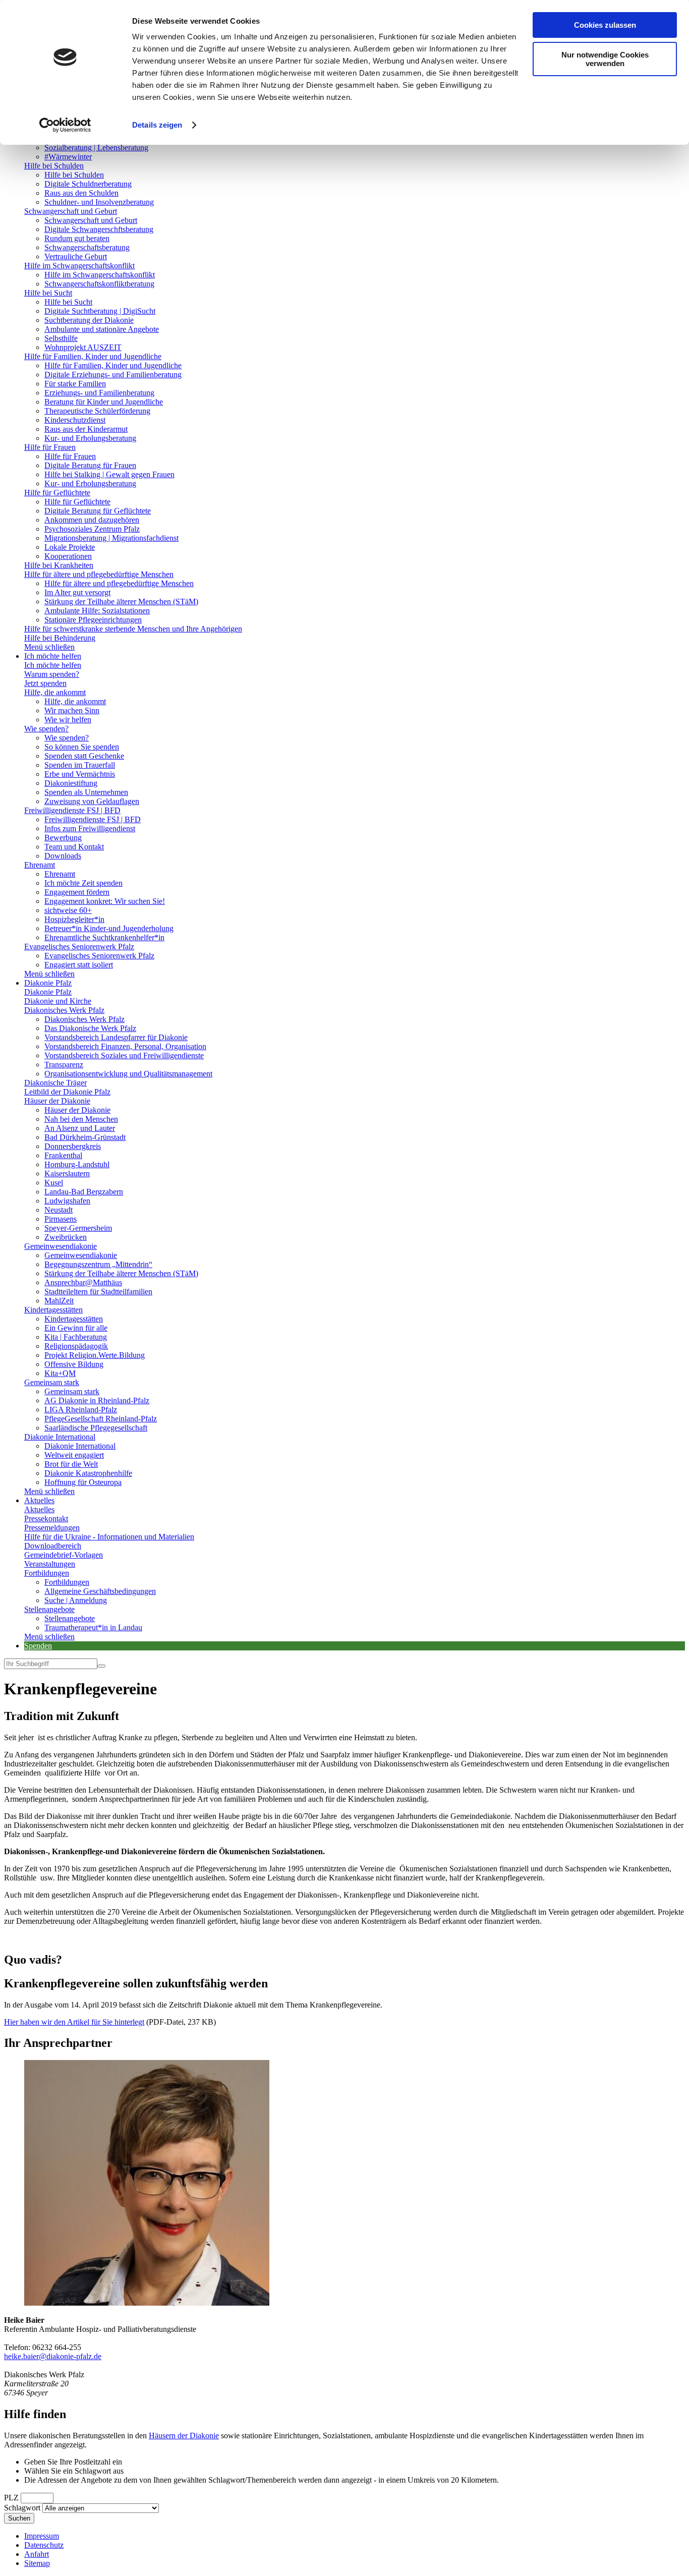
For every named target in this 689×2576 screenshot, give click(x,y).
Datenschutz (44, 2545)
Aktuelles (39, 1500)
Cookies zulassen (605, 25)
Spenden (38, 1646)
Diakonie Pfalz (48, 983)
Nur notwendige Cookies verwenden (605, 59)
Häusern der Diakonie (184, 2436)
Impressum (42, 2536)
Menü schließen (49, 647)
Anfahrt (37, 2554)
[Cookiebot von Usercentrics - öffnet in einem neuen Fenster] (65, 125)
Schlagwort (22, 2508)
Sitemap (37, 2563)
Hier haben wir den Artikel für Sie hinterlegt (74, 2022)
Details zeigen (157, 125)
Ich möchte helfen (53, 656)
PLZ (11, 2498)
